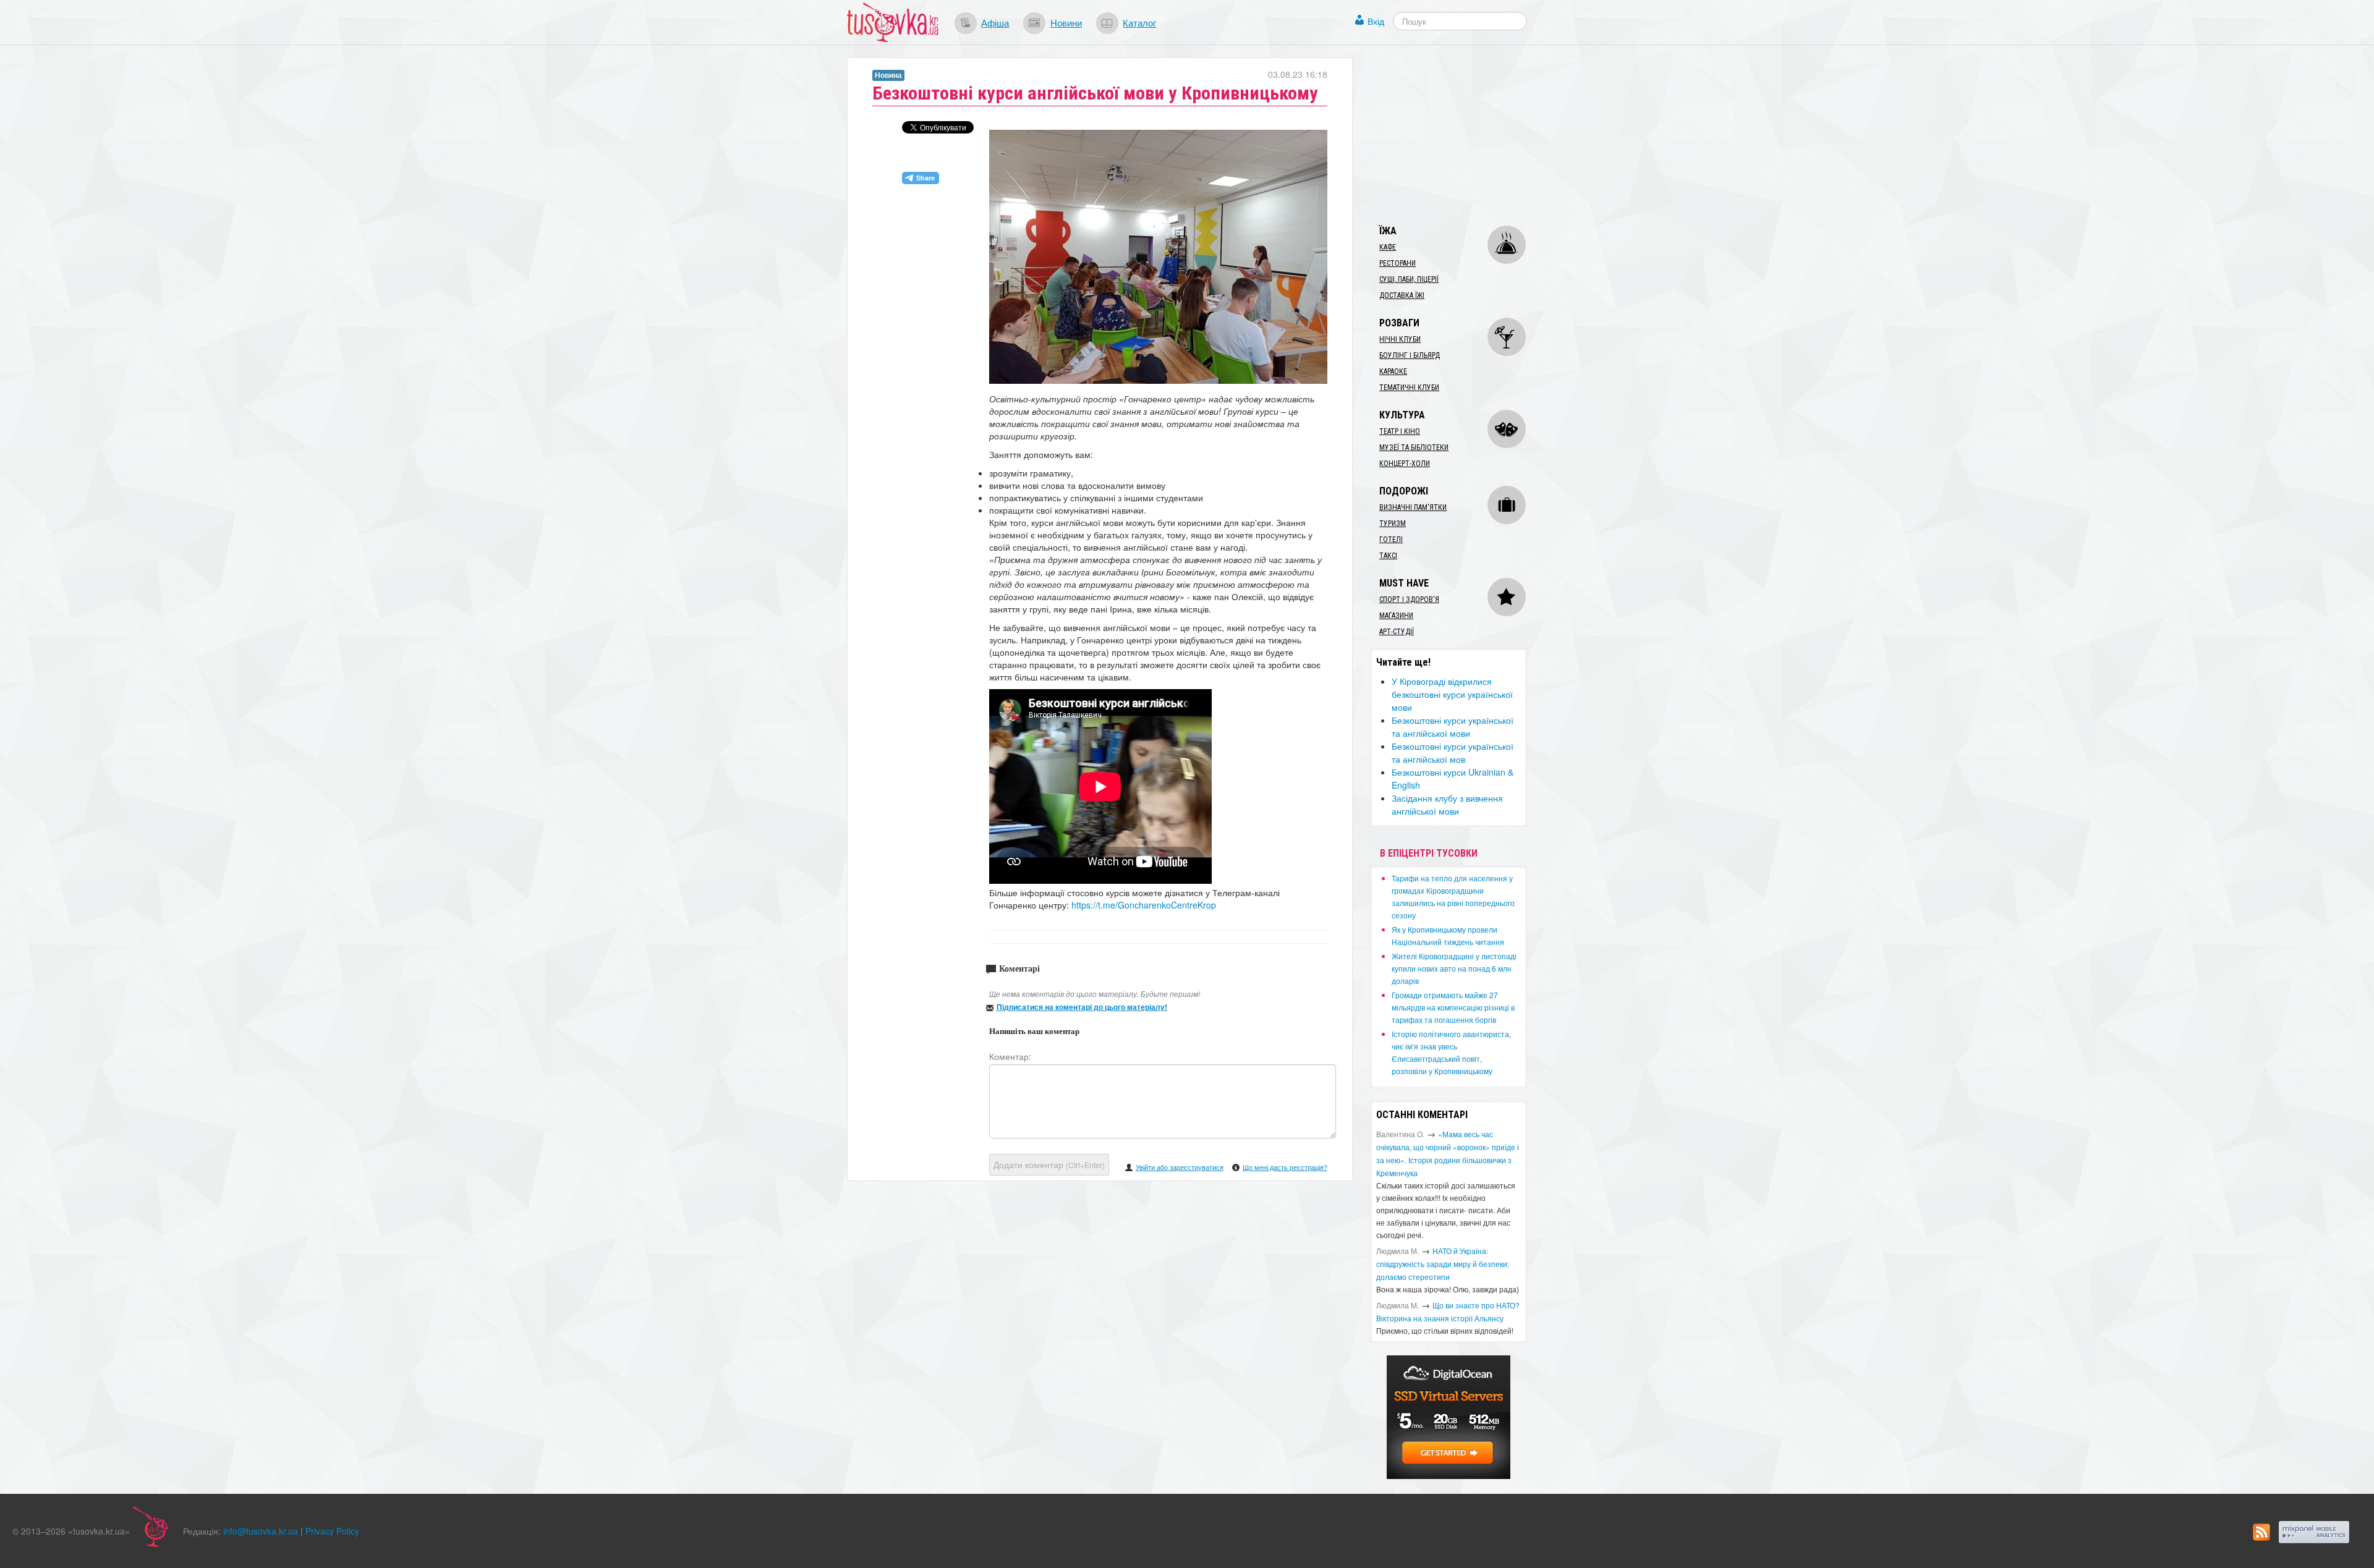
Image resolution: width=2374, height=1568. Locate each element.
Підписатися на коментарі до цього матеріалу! (1082, 1007)
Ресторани (1398, 263)
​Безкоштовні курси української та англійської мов (1453, 752)
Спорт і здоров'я (1409, 600)
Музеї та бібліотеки (1414, 447)
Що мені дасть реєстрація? (1285, 1167)
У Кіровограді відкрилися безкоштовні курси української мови (1452, 694)
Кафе (1388, 247)
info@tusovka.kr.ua (261, 1531)
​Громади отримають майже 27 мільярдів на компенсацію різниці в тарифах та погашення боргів (1453, 1007)
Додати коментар (1049, 1164)
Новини (1066, 22)
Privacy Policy (332, 1531)
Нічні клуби (1400, 339)
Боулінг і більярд (1410, 355)
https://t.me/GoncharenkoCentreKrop (1144, 905)
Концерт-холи (1405, 464)
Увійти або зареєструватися (1180, 1167)
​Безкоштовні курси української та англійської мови (1453, 727)
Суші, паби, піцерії (1409, 279)
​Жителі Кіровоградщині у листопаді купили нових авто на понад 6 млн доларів (1454, 968)
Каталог (1139, 22)
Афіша (995, 22)
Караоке (1393, 371)
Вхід (1376, 21)
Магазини (1396, 616)
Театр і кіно (1400, 431)
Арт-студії (1397, 632)
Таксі (1388, 556)
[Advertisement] (1463, 135)
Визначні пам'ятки (1413, 507)
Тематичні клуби (1409, 388)
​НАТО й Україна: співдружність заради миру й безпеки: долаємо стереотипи (1443, 1264)
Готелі (1391, 540)
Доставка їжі (1402, 295)
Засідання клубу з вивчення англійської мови (1447, 804)
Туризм (1393, 523)
